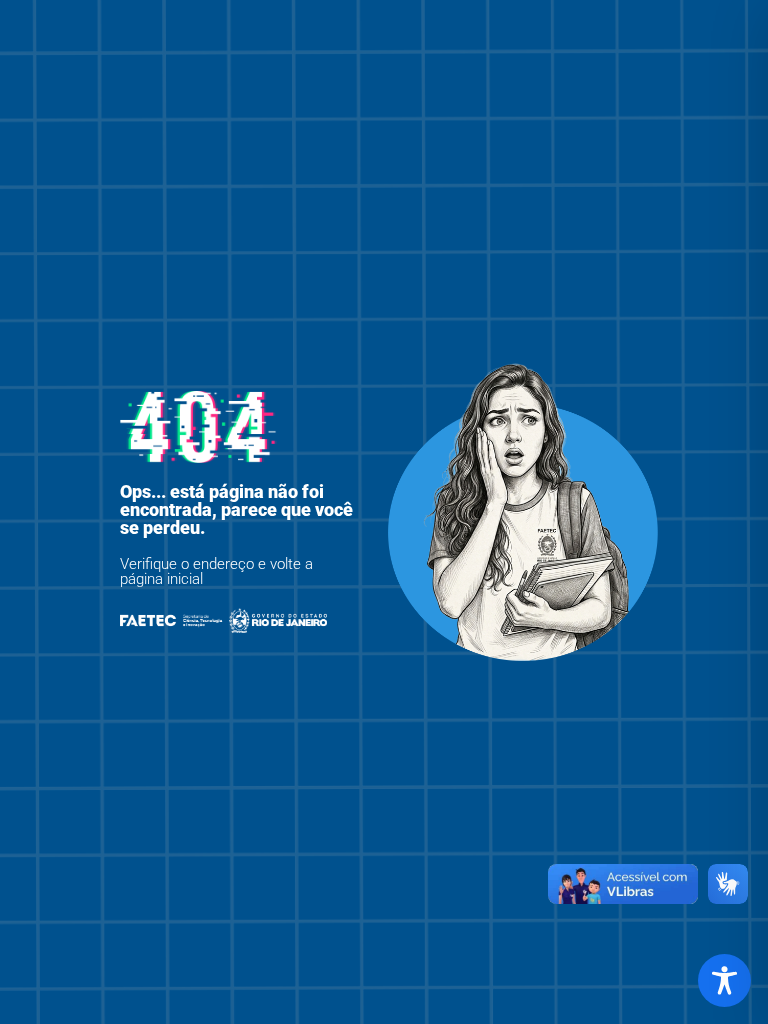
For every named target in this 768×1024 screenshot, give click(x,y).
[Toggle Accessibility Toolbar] (724, 980)
